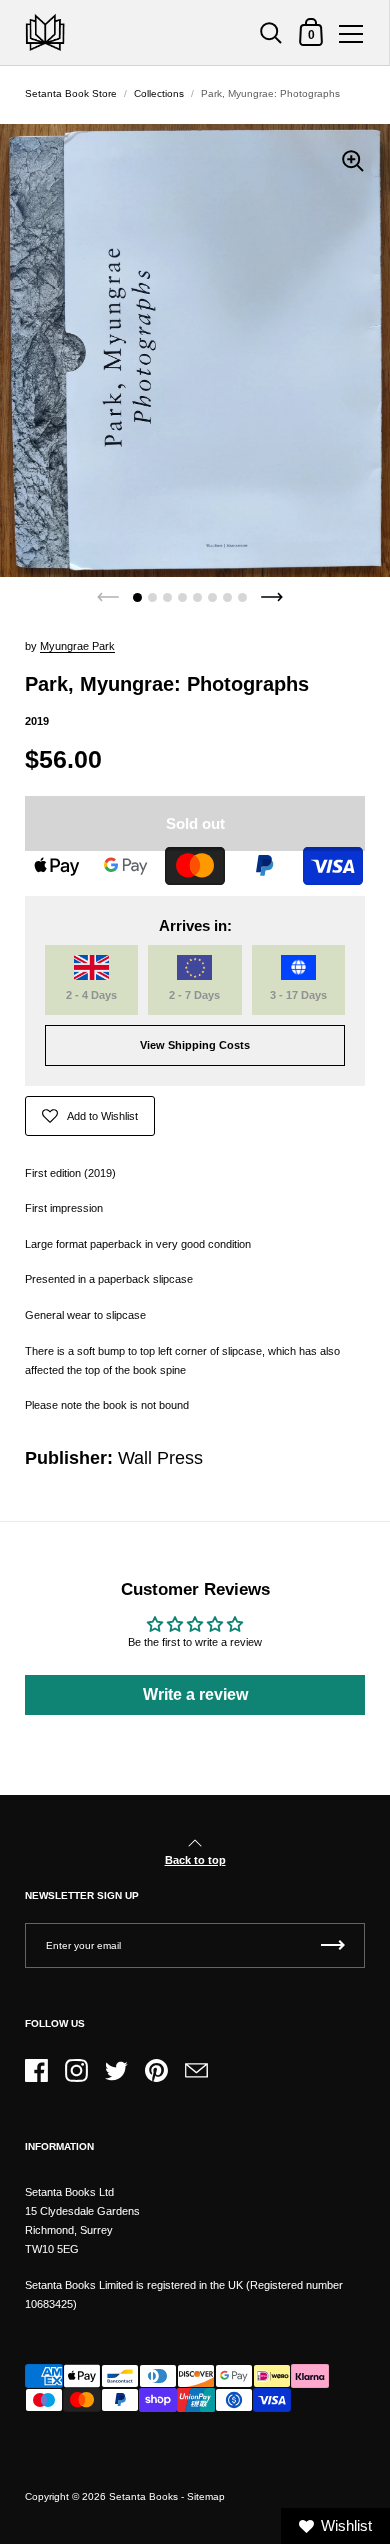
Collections (159, 93)
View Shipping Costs (195, 1045)
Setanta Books (143, 2496)
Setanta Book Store (71, 93)
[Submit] (333, 1945)
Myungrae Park (77, 646)
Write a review (195, 1694)
